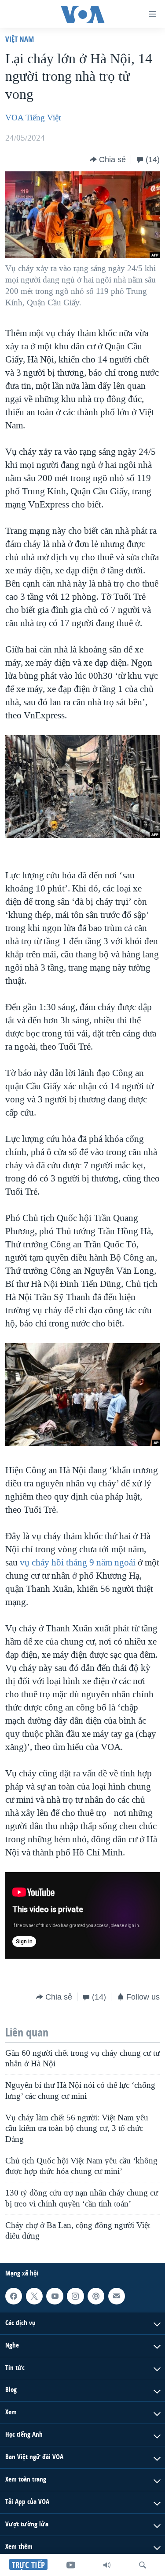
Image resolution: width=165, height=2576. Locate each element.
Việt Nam (20, 39)
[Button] (108, 159)
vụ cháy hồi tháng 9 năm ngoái (78, 1562)
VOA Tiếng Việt (33, 118)
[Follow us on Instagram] (75, 2296)
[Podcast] (96, 2296)
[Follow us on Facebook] (14, 2296)
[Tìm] (143, 2565)
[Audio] (107, 2565)
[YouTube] (71, 2565)
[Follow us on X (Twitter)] (34, 2296)
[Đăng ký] (117, 2296)
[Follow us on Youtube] (55, 2296)
